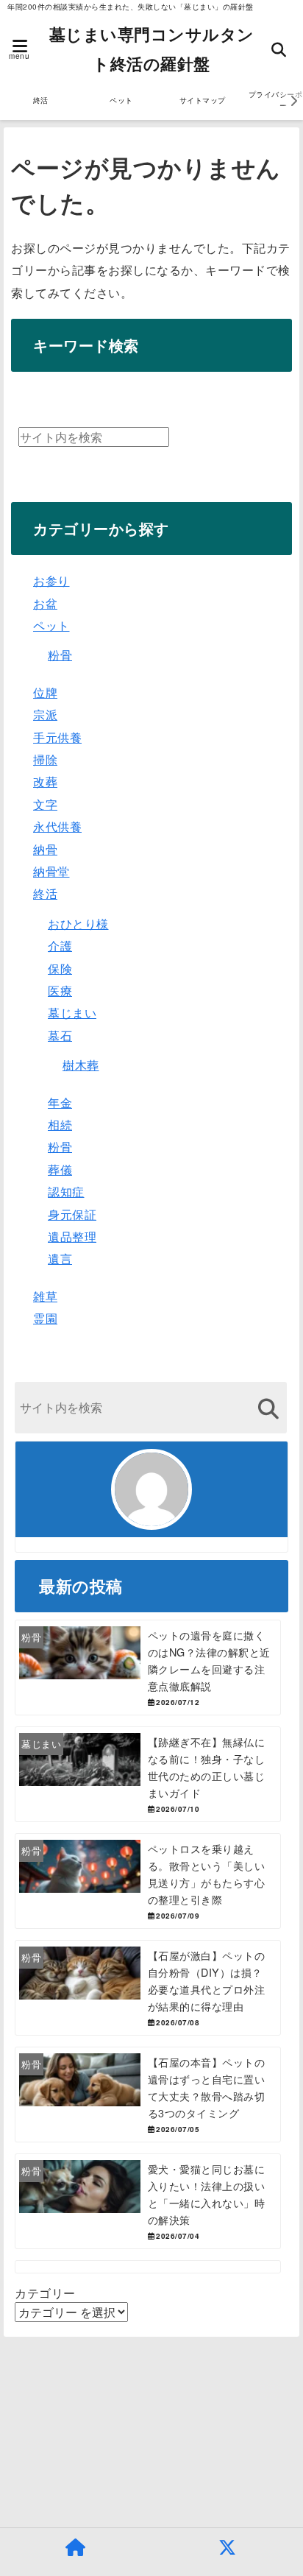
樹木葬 (81, 1065)
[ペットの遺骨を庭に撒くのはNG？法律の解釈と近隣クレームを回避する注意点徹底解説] (148, 1668)
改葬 (45, 781)
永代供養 (57, 826)
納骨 (45, 849)
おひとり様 (78, 924)
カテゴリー (45, 2293)
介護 (60, 946)
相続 (60, 1125)
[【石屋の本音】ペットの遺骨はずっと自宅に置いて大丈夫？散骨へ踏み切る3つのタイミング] (148, 2095)
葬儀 (60, 1169)
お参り (51, 581)
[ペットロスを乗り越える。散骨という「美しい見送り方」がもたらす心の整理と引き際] (148, 1881)
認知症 (66, 1192)
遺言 (60, 1259)
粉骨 (60, 655)
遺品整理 (72, 1236)
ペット (121, 100)
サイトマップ (203, 100)
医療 (60, 991)
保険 (60, 968)
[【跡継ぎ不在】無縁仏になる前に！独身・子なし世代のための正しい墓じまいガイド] (148, 1774)
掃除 (45, 759)
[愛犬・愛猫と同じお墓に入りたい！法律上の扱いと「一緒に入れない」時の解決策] (148, 2201)
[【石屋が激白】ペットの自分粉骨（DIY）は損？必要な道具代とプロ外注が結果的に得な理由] (148, 1988)
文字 (45, 804)
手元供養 (57, 737)
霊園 (45, 1318)
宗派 (45, 714)
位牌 (45, 692)
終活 (41, 100)
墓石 (60, 1035)
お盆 (45, 603)
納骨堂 (51, 871)
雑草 (45, 1296)
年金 (60, 1102)
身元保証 (72, 1214)
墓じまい (72, 1013)
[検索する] (268, 1409)
